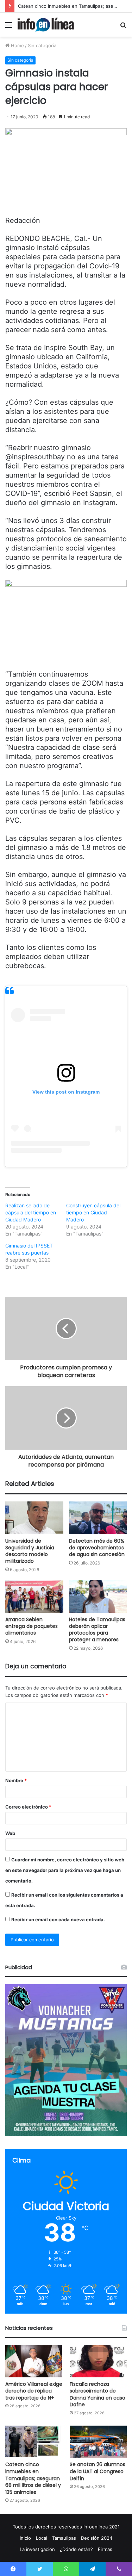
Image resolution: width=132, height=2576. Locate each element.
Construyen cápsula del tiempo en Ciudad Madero (93, 1212)
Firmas (105, 2549)
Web (10, 1833)
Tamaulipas (64, 2538)
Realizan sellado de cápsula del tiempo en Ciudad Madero (31, 1212)
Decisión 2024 (97, 2538)
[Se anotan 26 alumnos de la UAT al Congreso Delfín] (98, 2442)
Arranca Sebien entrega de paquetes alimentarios (32, 1626)
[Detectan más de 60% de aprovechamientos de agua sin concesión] (98, 1518)
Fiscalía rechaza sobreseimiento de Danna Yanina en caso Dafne (98, 2394)
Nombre (16, 1780)
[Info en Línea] (46, 25)
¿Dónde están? (76, 2549)
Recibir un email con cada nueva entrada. (58, 1919)
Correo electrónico (28, 1807)
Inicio (25, 2538)
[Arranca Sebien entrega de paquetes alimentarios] (34, 1597)
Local (42, 2538)
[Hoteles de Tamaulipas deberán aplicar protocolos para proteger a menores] (98, 1597)
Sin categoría (42, 45)
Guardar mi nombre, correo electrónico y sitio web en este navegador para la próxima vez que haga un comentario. (65, 1870)
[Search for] (123, 27)
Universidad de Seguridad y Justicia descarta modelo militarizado (30, 1551)
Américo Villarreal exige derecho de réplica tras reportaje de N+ (34, 2391)
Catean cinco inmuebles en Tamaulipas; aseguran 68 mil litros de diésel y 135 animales (33, 2478)
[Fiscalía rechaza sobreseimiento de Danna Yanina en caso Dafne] (98, 2361)
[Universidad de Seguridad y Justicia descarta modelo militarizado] (34, 1518)
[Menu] (9, 27)
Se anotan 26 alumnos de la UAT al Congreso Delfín (98, 2471)
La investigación (37, 2549)
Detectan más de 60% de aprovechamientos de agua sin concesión (97, 1548)
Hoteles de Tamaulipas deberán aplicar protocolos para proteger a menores (97, 1629)
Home (17, 45)
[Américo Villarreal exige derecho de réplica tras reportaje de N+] (34, 2361)
